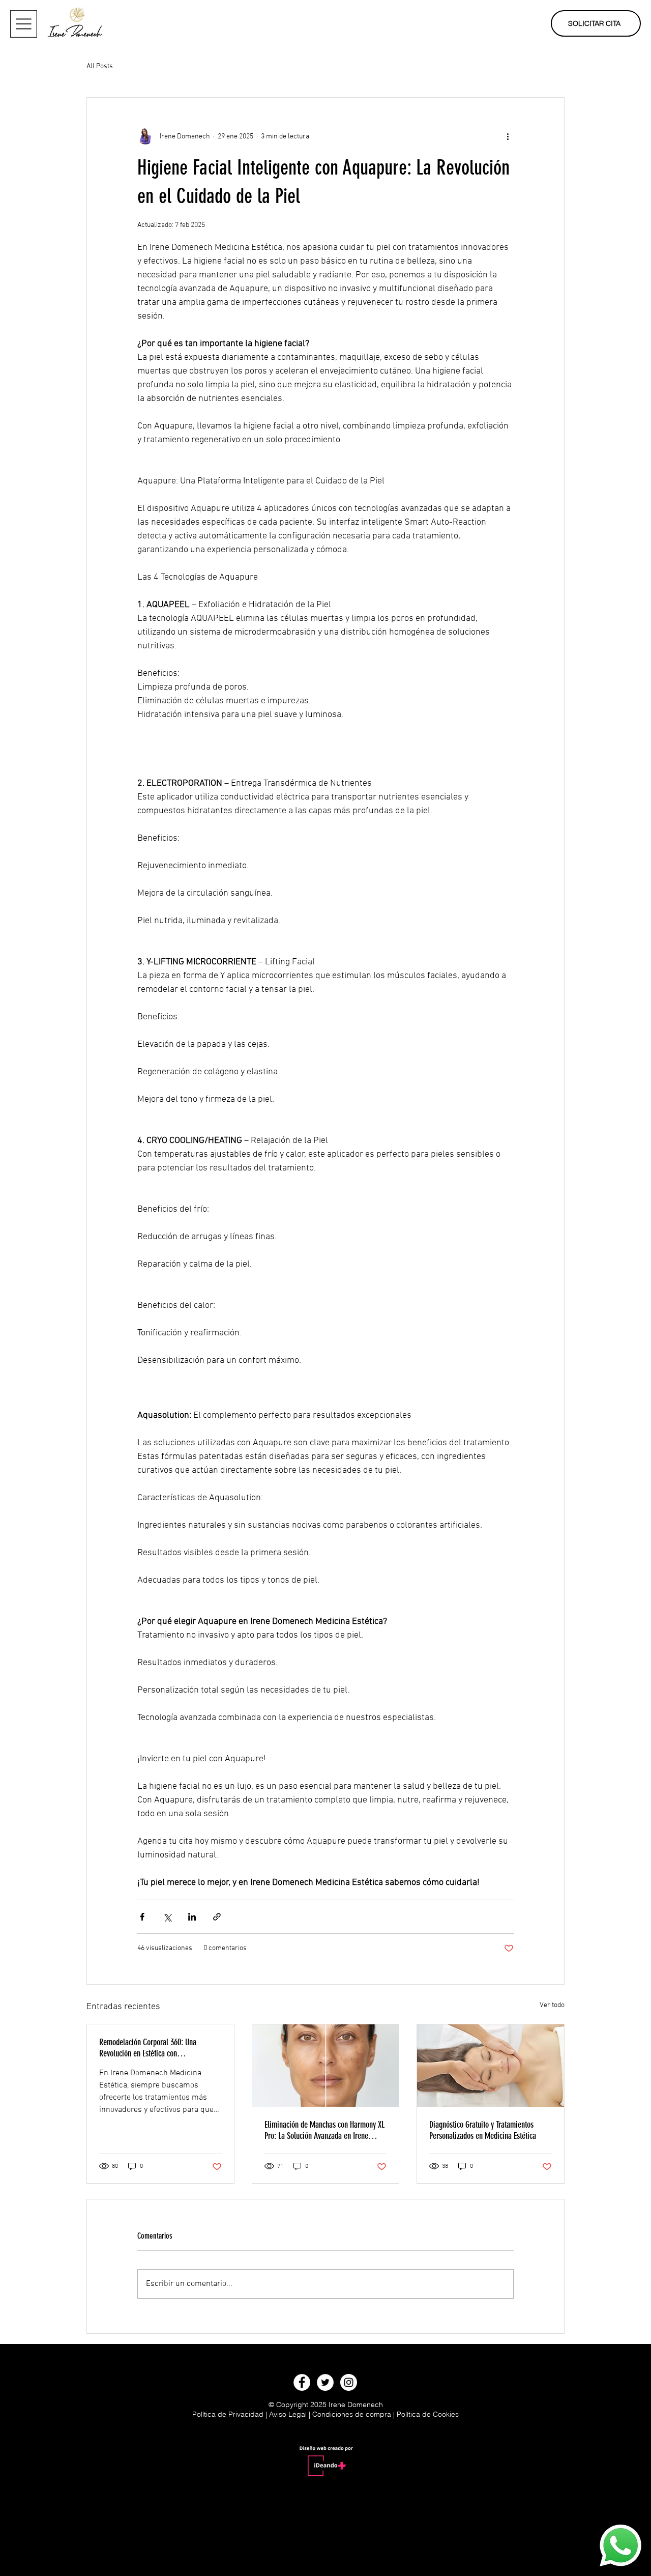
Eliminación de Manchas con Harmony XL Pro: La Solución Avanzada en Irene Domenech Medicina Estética (324, 2130)
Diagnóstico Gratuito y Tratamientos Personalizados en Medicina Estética (483, 2130)
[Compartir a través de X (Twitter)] (167, 1917)
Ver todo (552, 2005)
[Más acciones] (508, 136)
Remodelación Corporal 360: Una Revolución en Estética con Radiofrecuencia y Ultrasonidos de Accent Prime (160, 2048)
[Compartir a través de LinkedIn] (192, 1917)
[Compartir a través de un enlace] (217, 1917)
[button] (24, 24)
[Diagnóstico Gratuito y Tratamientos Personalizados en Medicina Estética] (491, 2066)
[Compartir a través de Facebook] (142, 1917)
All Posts (100, 66)
